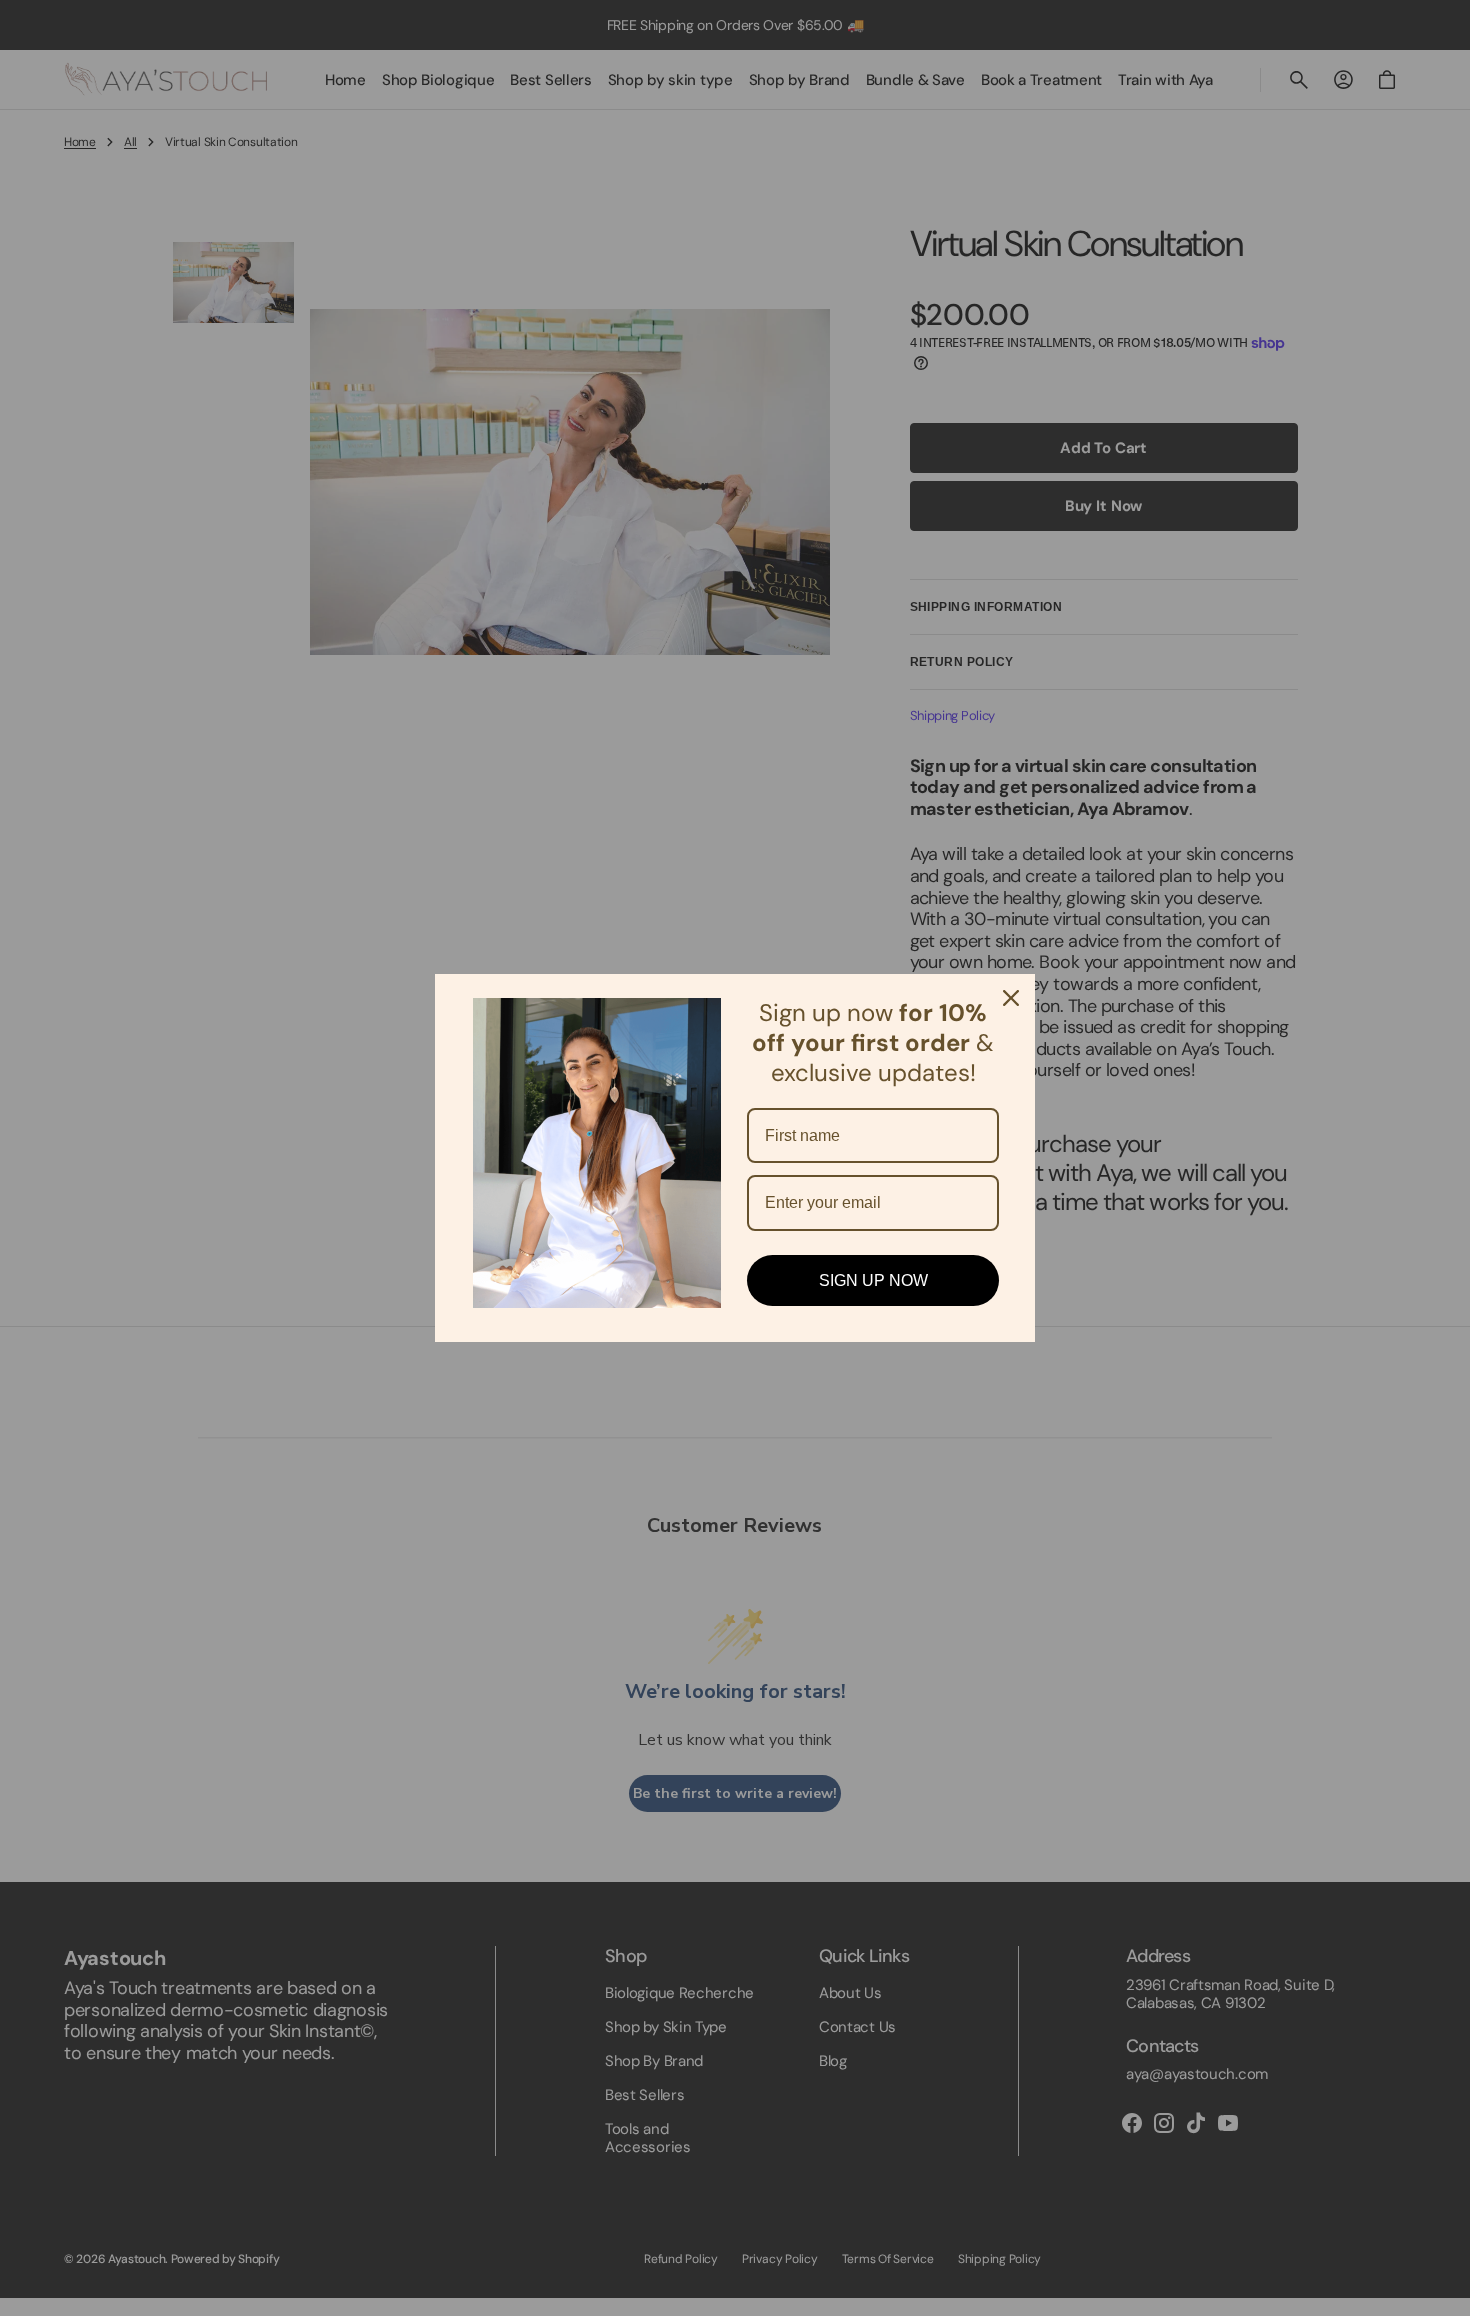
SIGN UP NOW (873, 1280)
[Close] (1011, 998)
